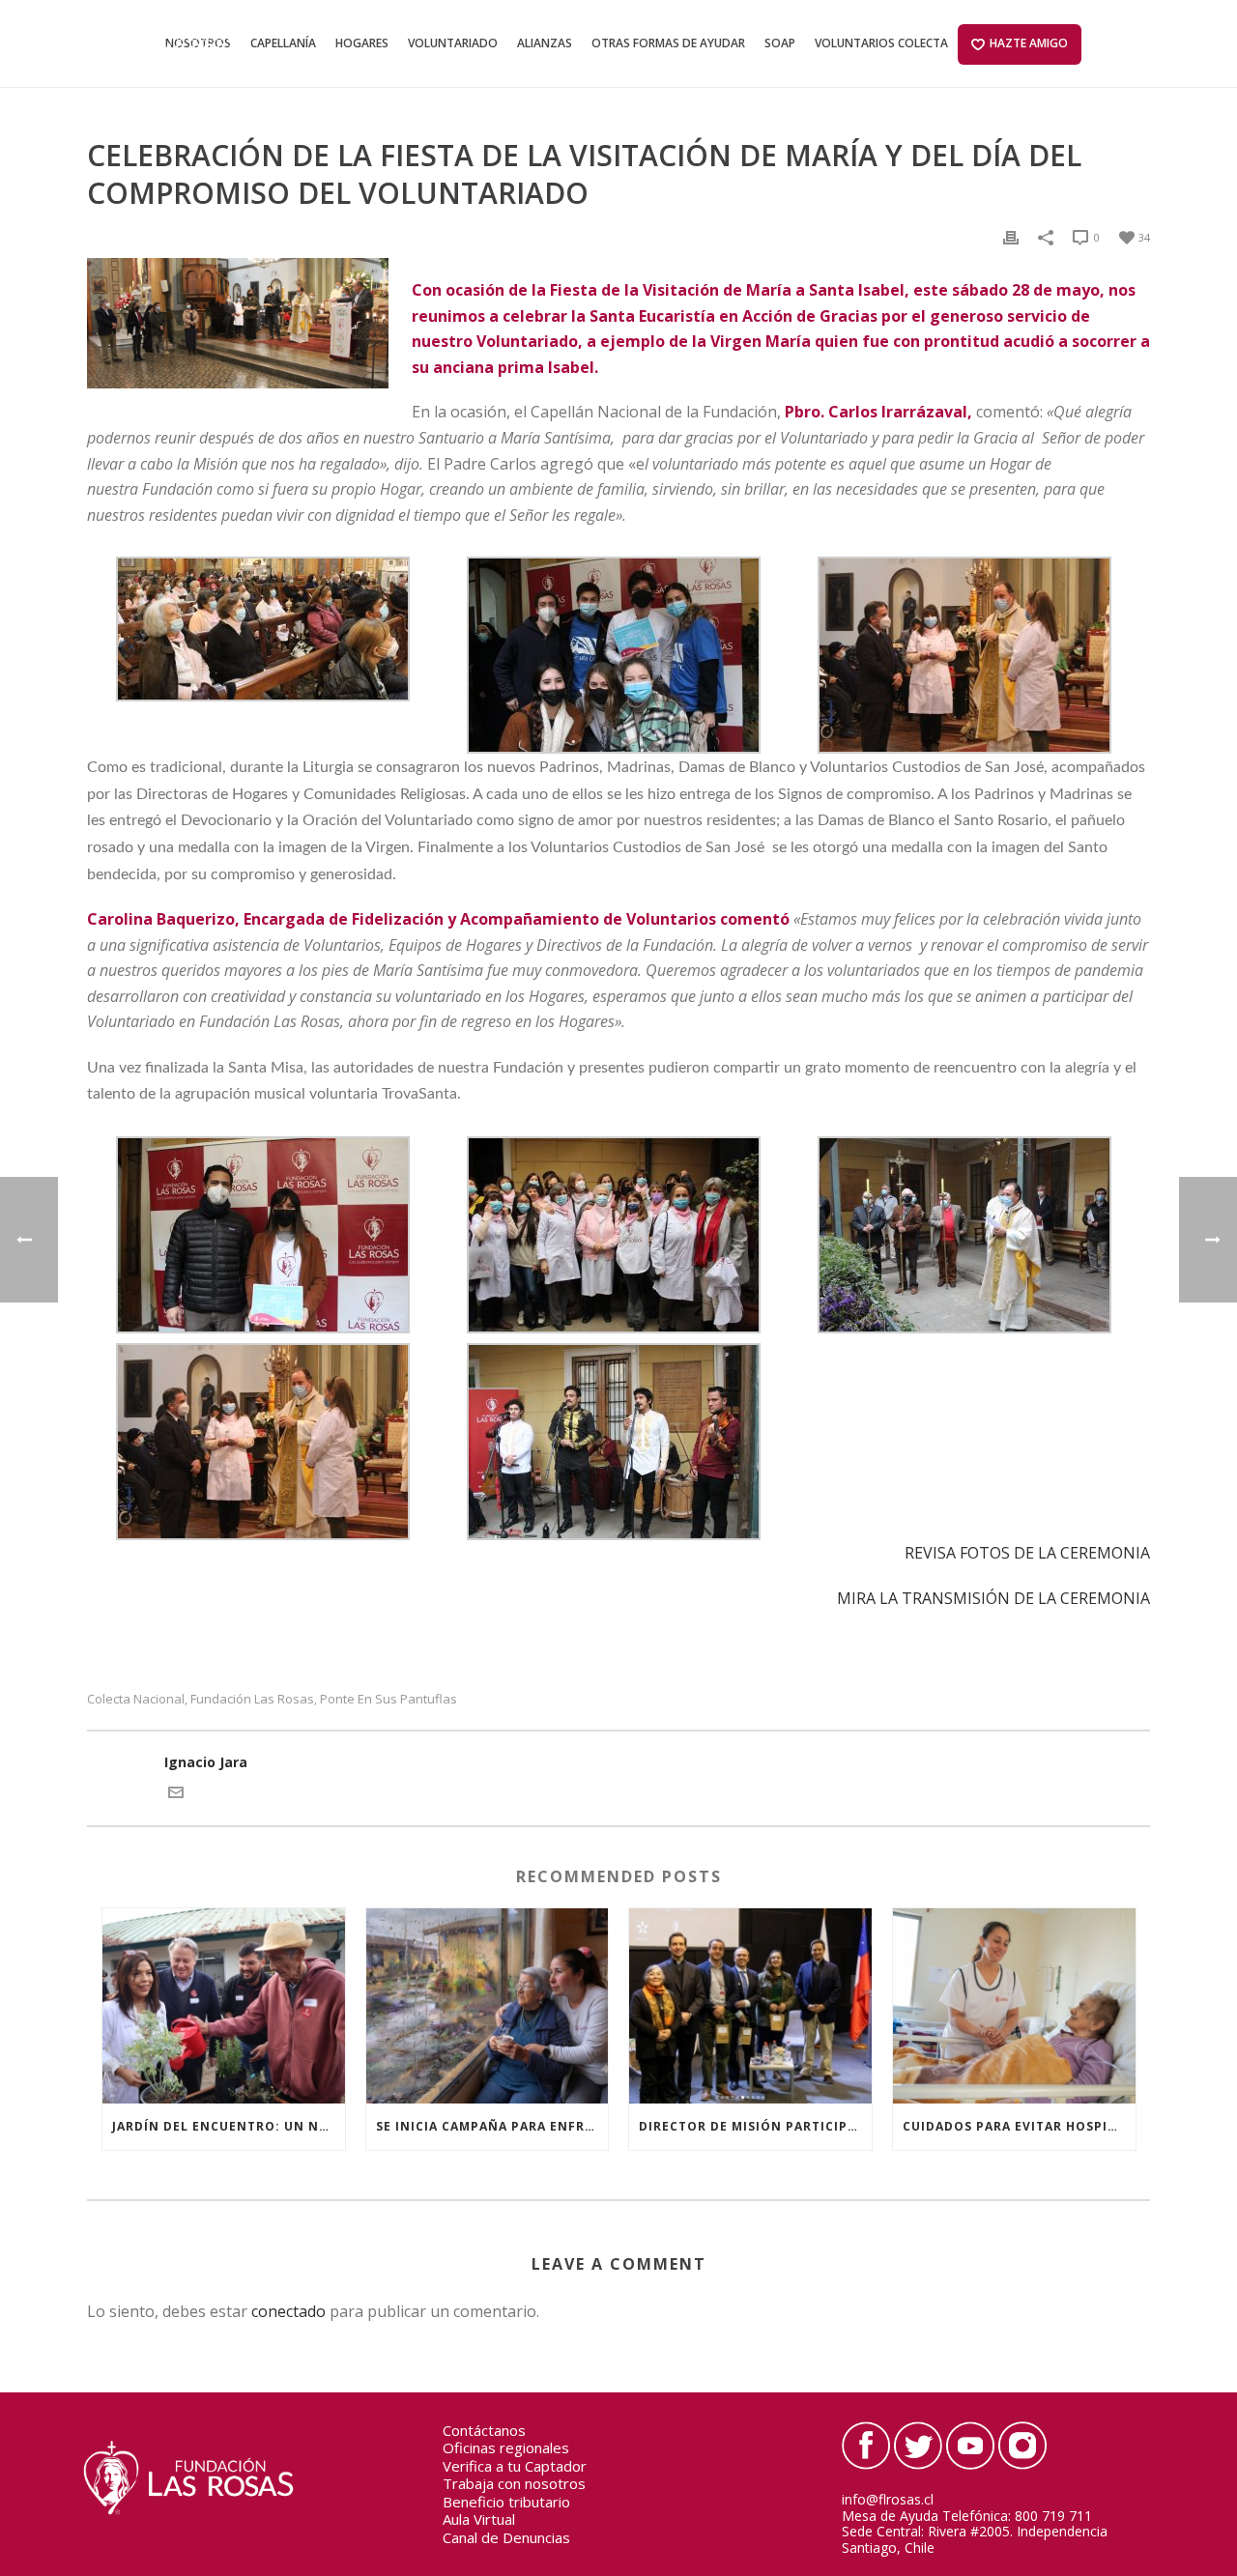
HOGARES (362, 43)
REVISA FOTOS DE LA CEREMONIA (1027, 1553)
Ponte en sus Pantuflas (388, 1699)
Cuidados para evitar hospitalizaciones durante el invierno (1019, 2126)
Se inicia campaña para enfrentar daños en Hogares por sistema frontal (492, 2126)
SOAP (780, 43)
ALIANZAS (545, 43)
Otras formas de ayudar (668, 43)
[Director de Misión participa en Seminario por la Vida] (750, 2005)
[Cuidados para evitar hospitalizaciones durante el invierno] (1014, 2005)
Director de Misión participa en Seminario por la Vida (755, 2126)
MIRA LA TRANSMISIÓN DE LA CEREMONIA (993, 1598)
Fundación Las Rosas (252, 1699)
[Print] (1011, 236)
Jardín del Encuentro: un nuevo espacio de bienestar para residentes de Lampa (229, 2126)
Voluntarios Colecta (881, 43)
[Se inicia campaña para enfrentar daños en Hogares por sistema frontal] (488, 2005)
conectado (288, 2311)
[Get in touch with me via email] (176, 1795)
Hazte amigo (1029, 43)
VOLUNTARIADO (453, 43)
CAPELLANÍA (283, 43)
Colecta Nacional (136, 1699)
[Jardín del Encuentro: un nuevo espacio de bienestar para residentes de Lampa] (224, 2005)
